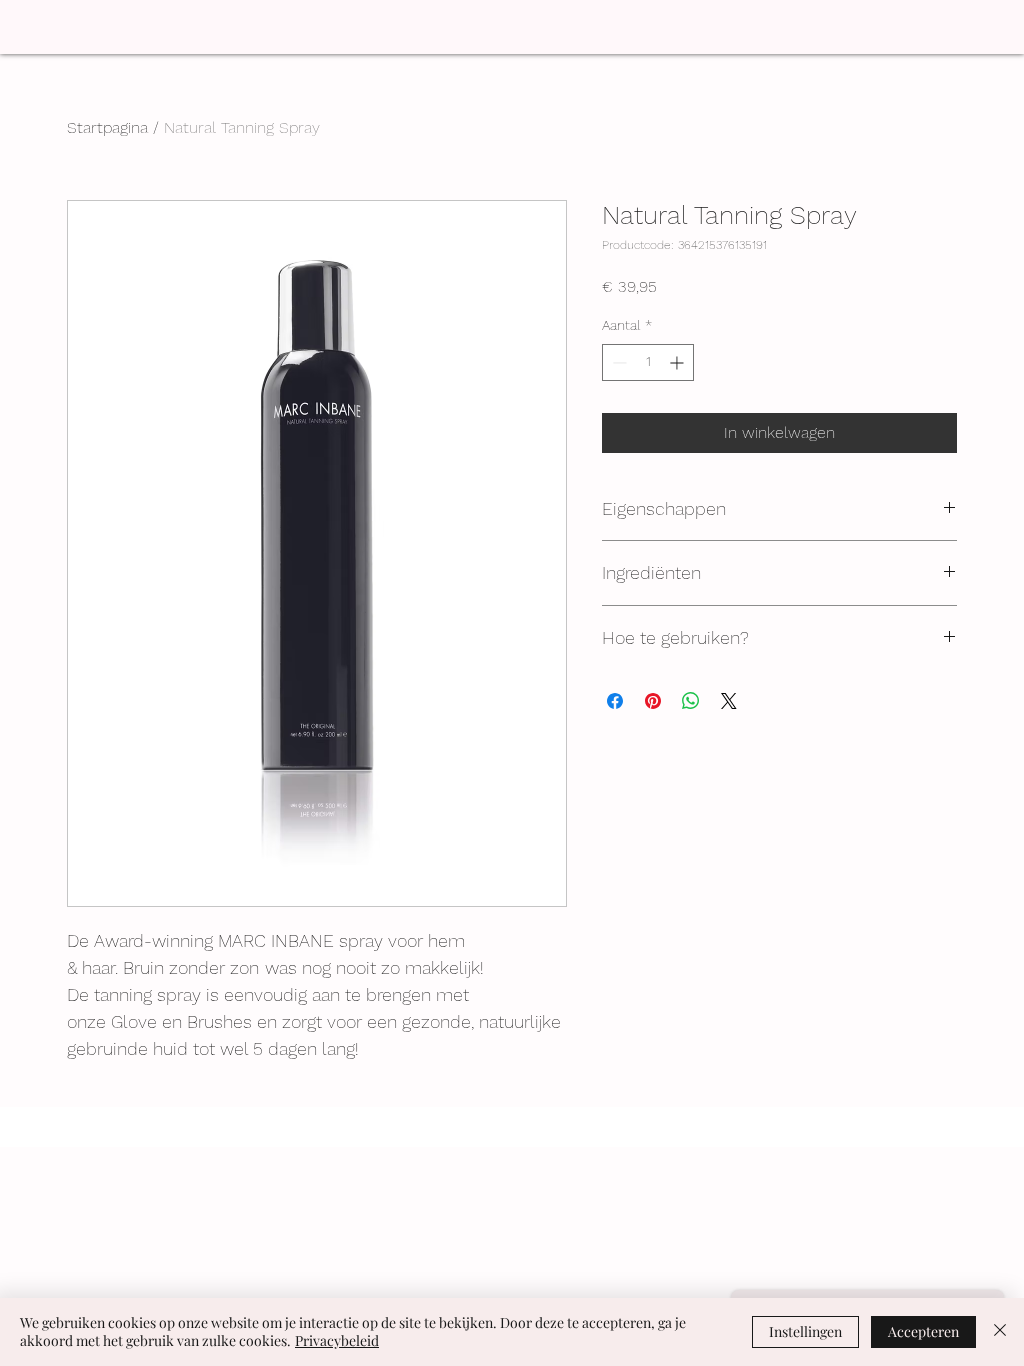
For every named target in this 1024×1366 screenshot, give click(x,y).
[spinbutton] (648, 362)
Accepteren (923, 1331)
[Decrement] (617, 362)
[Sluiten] (1000, 1332)
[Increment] (678, 362)
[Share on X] (729, 701)
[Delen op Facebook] (615, 701)
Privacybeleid (337, 1340)
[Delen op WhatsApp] (691, 701)
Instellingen (805, 1331)
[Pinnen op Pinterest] (653, 701)
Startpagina (107, 127)
